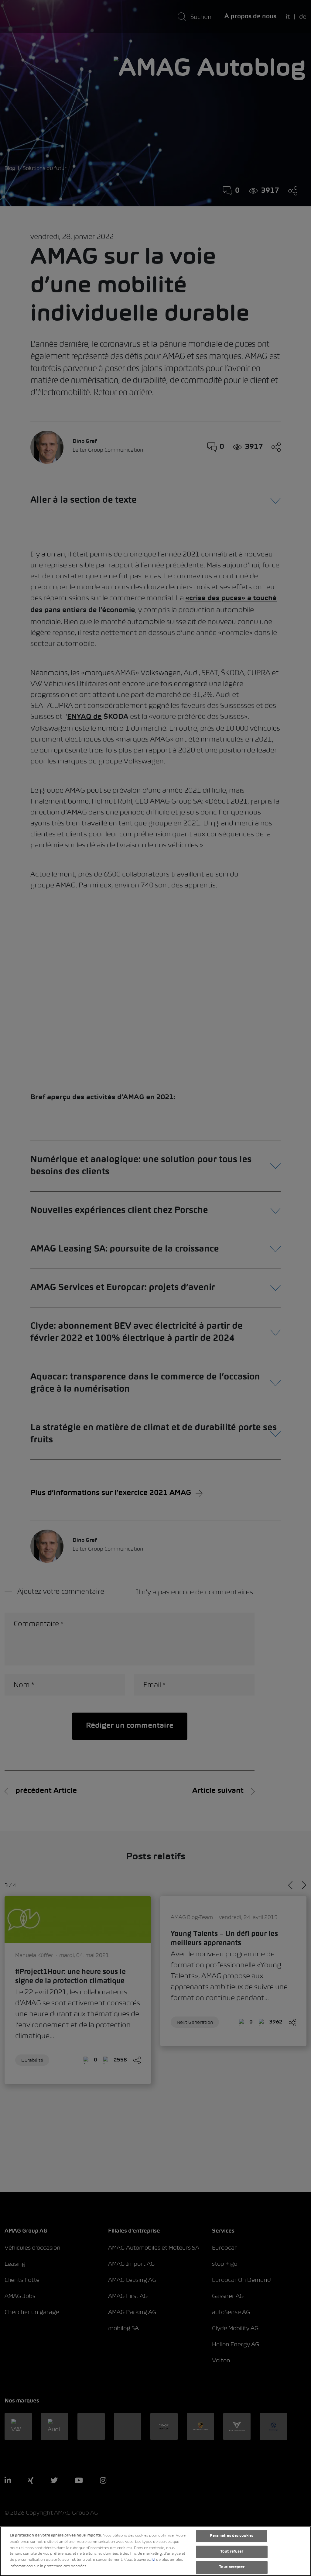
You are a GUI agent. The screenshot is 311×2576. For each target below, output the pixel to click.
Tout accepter (232, 2567)
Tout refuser (232, 2552)
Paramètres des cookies (232, 2536)
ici (153, 2560)
